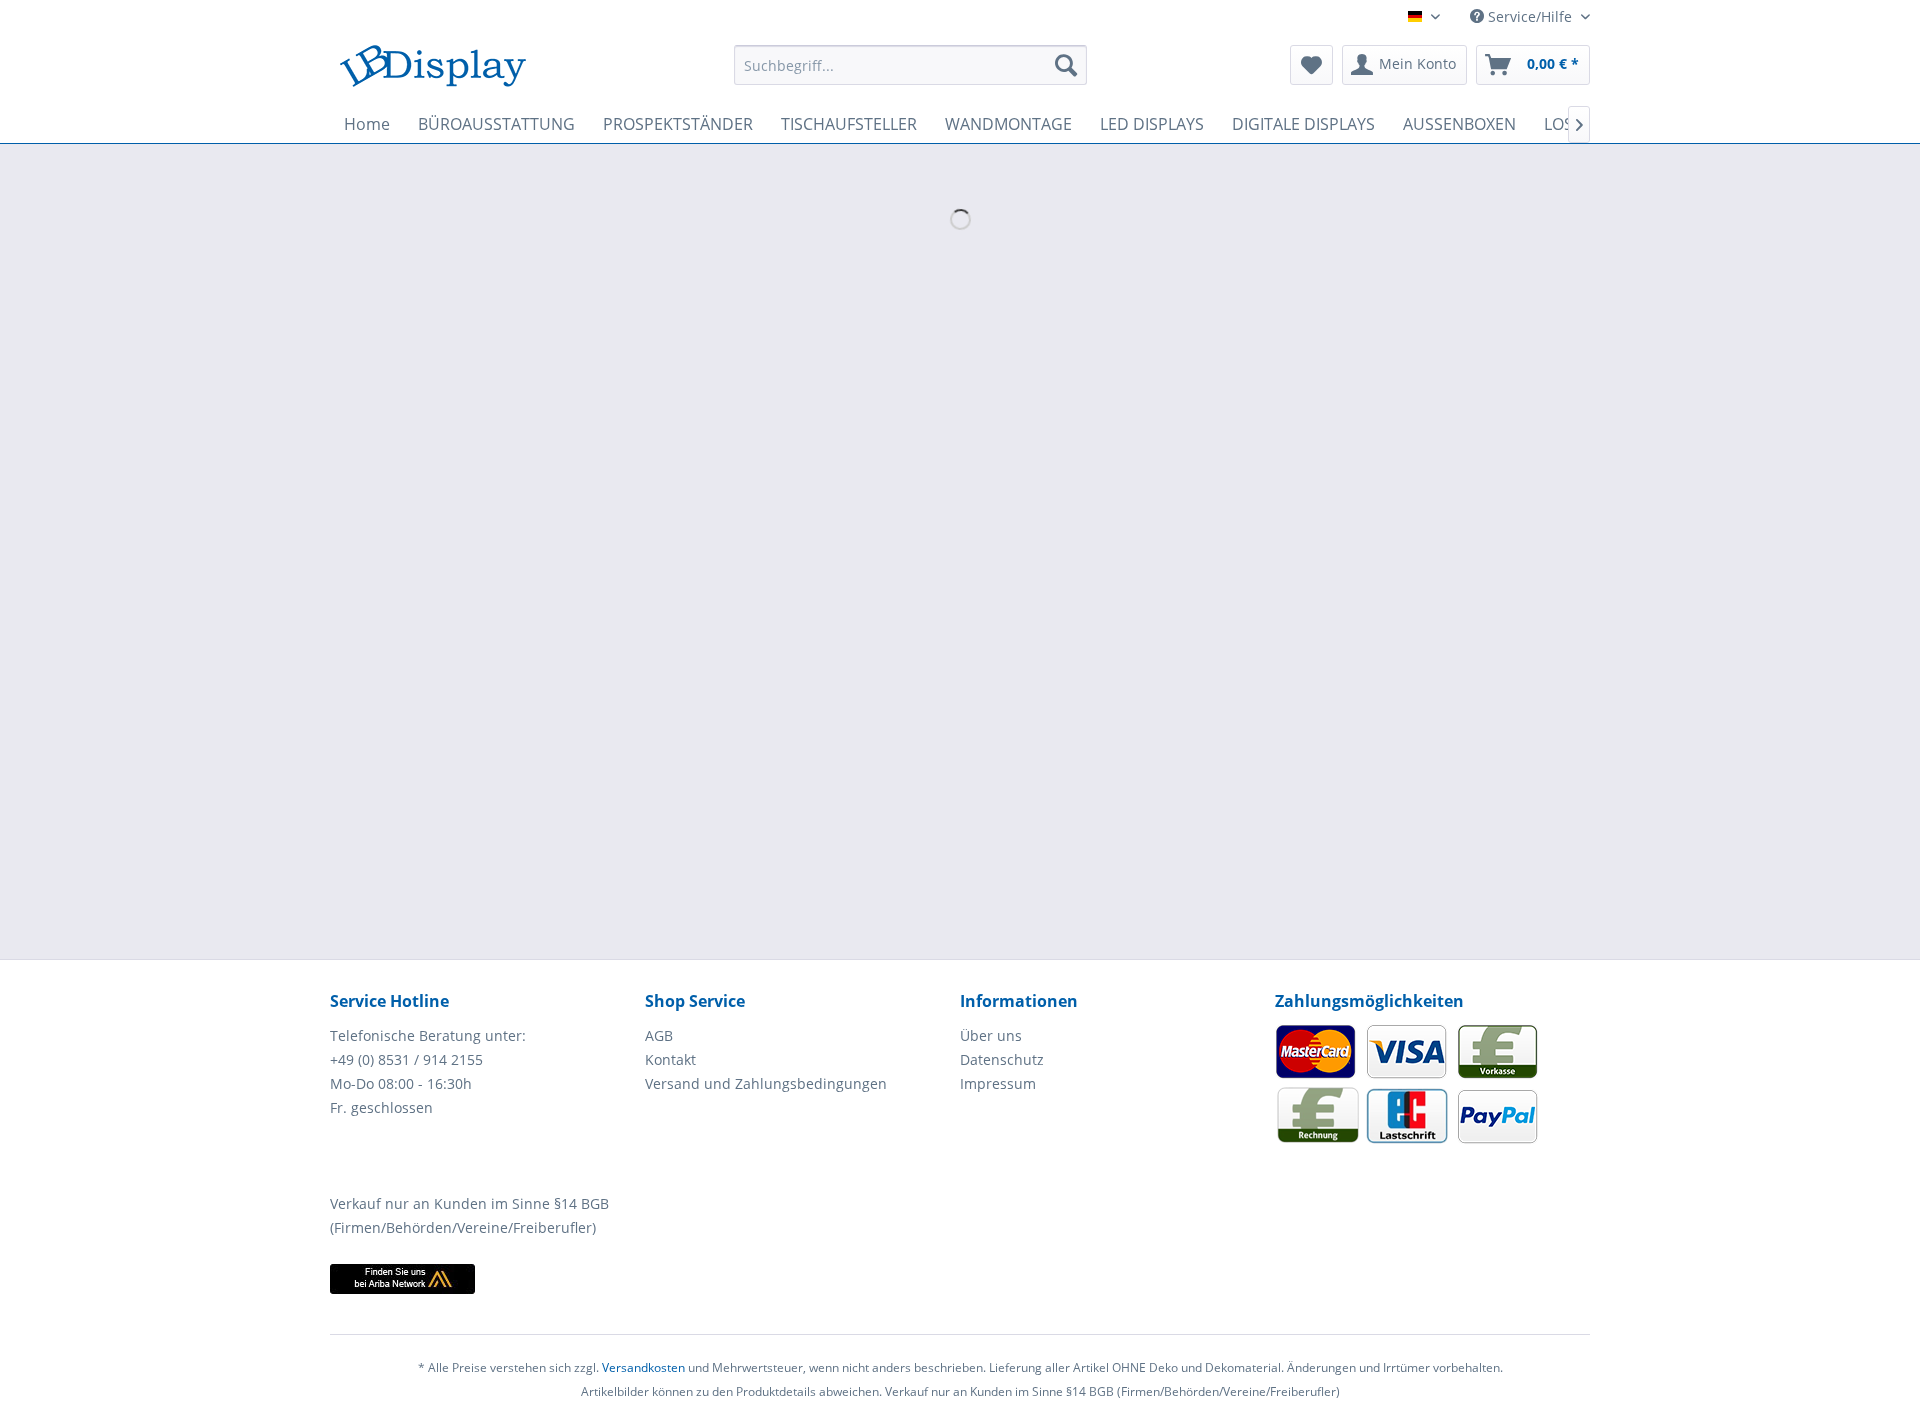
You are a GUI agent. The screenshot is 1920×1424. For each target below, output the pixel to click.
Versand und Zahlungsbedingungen (766, 1083)
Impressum (998, 1083)
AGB (659, 1035)
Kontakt (670, 1059)
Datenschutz (1002, 1059)
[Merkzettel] (1311, 65)
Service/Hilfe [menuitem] (1530, 16)
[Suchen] (1066, 65)
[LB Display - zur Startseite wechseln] (433, 70)
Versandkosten (643, 1367)
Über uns (991, 1035)
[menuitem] (910, 65)
